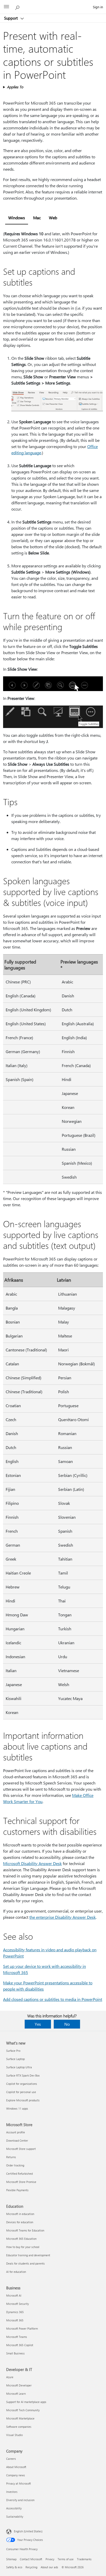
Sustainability (15, 2516)
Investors (12, 2492)
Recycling (31, 2567)
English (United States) (28, 2531)
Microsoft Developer (19, 2385)
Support (11, 18)
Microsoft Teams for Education (25, 2230)
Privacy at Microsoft (19, 2483)
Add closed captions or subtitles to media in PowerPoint (53, 1999)
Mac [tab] (37, 218)
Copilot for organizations (22, 2084)
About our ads (49, 2567)
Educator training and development (28, 2255)
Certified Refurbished (19, 2174)
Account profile (16, 2132)
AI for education (16, 2272)
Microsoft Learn (16, 2394)
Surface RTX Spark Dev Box (23, 2075)
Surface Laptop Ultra (19, 2067)
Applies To (15, 87)
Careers (11, 2459)
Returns (11, 2157)
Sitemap (11, 2559)
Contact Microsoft (31, 2559)
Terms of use (66, 2559)
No (67, 2024)
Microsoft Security (17, 2304)
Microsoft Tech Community (23, 2410)
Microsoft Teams (17, 2337)
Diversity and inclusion (20, 2500)
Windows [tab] (17, 218)
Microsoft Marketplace (20, 2418)
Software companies (19, 2427)
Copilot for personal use (21, 2092)
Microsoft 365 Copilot (20, 2345)
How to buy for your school (23, 2247)
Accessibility (14, 2508)
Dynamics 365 (15, 2312)
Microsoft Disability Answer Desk (32, 1863)
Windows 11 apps (17, 2108)
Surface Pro (13, 2051)
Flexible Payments (17, 2190)
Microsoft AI (14, 2295)
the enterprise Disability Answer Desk (63, 1917)
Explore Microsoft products (23, 2100)
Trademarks (84, 2559)
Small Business (15, 2353)
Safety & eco (14, 2567)
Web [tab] (53, 218)
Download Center (17, 2140)
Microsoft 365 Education (21, 2239)
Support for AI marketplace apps (26, 2402)
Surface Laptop (15, 2059)
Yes (38, 2024)
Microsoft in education (20, 2214)
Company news (16, 2475)
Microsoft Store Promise (21, 2182)
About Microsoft (16, 2467)
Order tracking (15, 2165)
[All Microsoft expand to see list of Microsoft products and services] (6, 7)
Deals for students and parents (25, 2263)
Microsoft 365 (15, 2320)
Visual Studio (14, 2435)
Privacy (50, 2559)
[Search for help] (18, 7)
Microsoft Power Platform (22, 2328)
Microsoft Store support (21, 2149)
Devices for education (20, 2222)
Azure (10, 2377)
